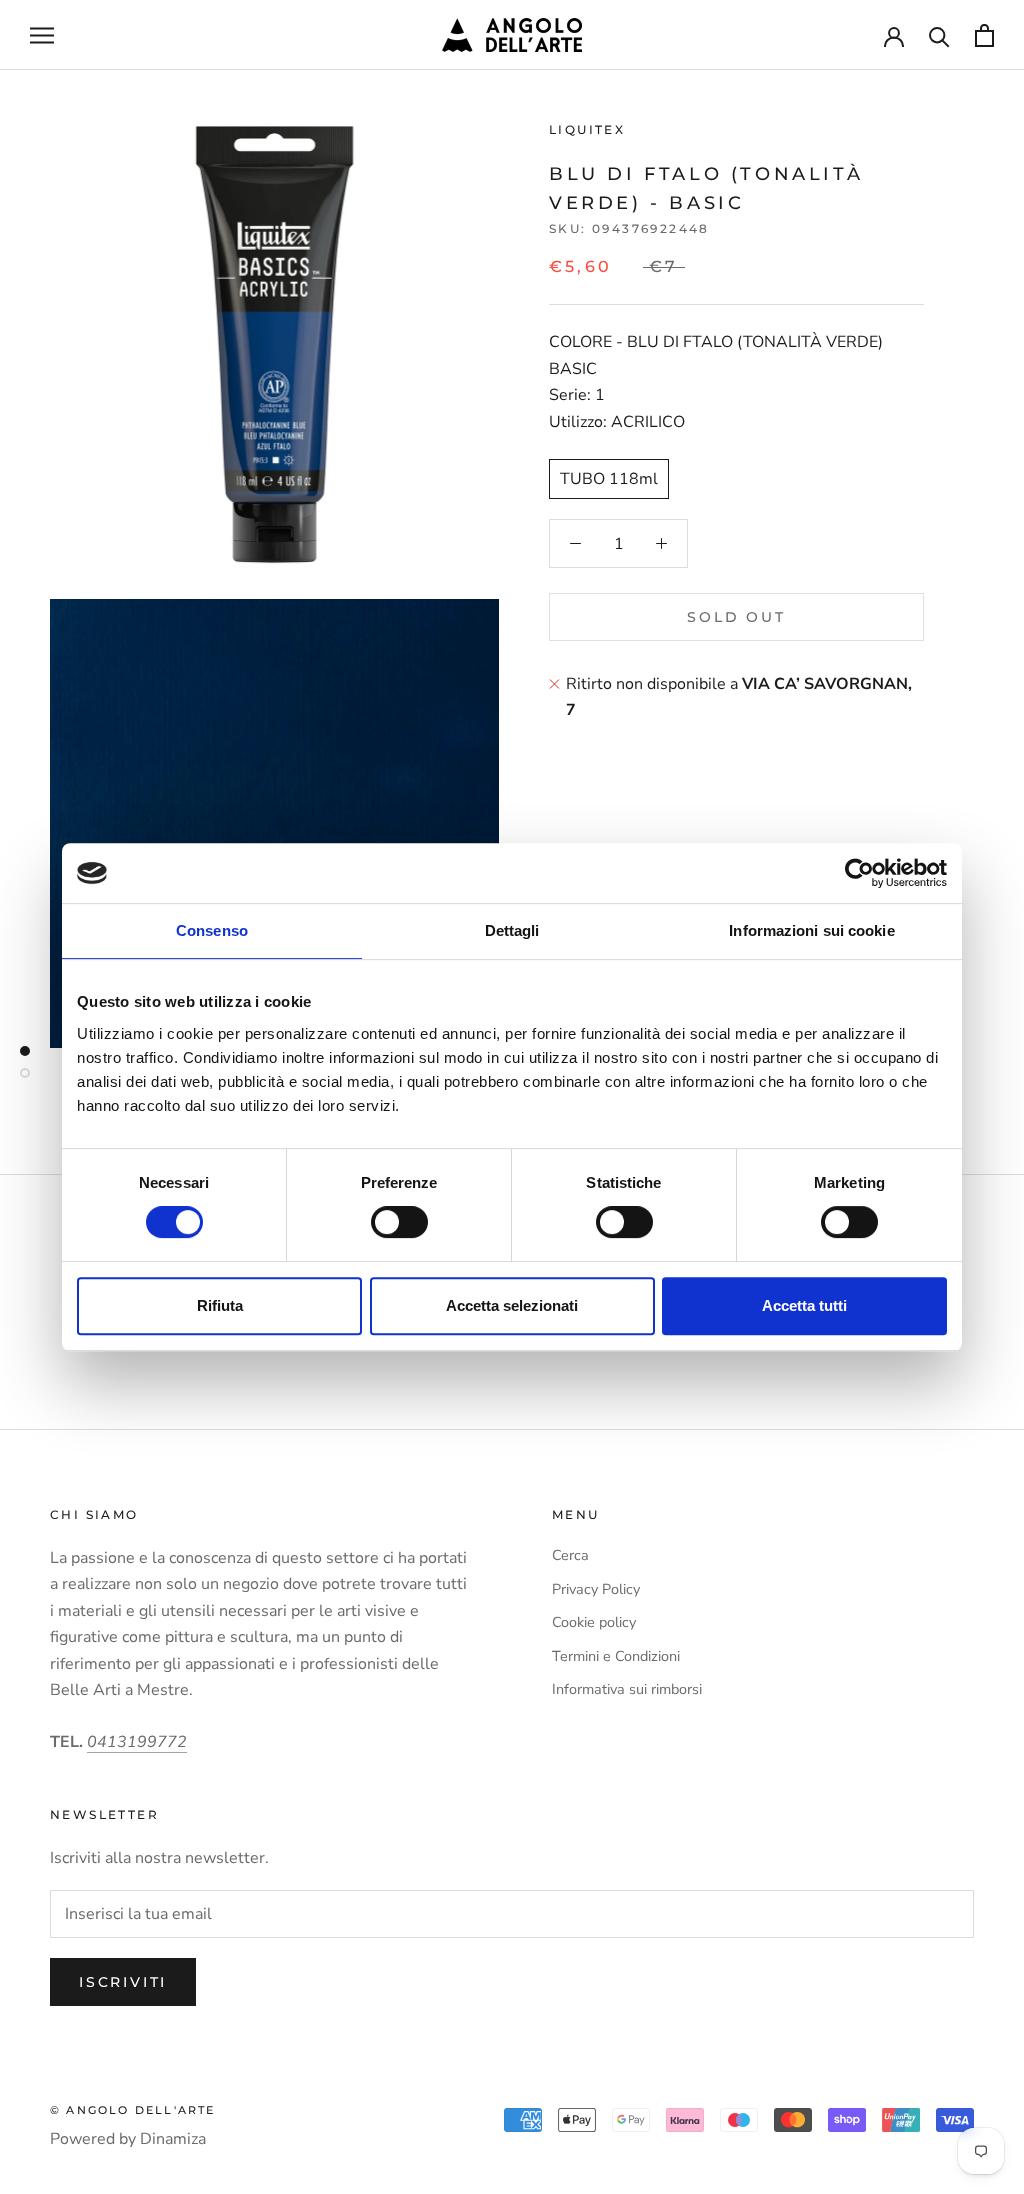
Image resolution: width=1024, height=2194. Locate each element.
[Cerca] (939, 35)
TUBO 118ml (609, 479)
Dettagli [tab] (512, 930)
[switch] (399, 1222)
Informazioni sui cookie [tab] (811, 930)
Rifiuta (220, 1305)
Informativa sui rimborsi (627, 1689)
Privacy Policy (596, 1589)
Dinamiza (173, 2139)
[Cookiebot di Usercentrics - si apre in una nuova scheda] (859, 873)
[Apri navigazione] (42, 35)
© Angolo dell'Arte (133, 2110)
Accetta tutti (804, 1305)
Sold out (736, 617)
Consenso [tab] (212, 930)
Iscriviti (123, 1982)
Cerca (570, 1555)
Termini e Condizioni (616, 1656)
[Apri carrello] (984, 35)
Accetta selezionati (512, 1305)
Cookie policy (594, 1622)
